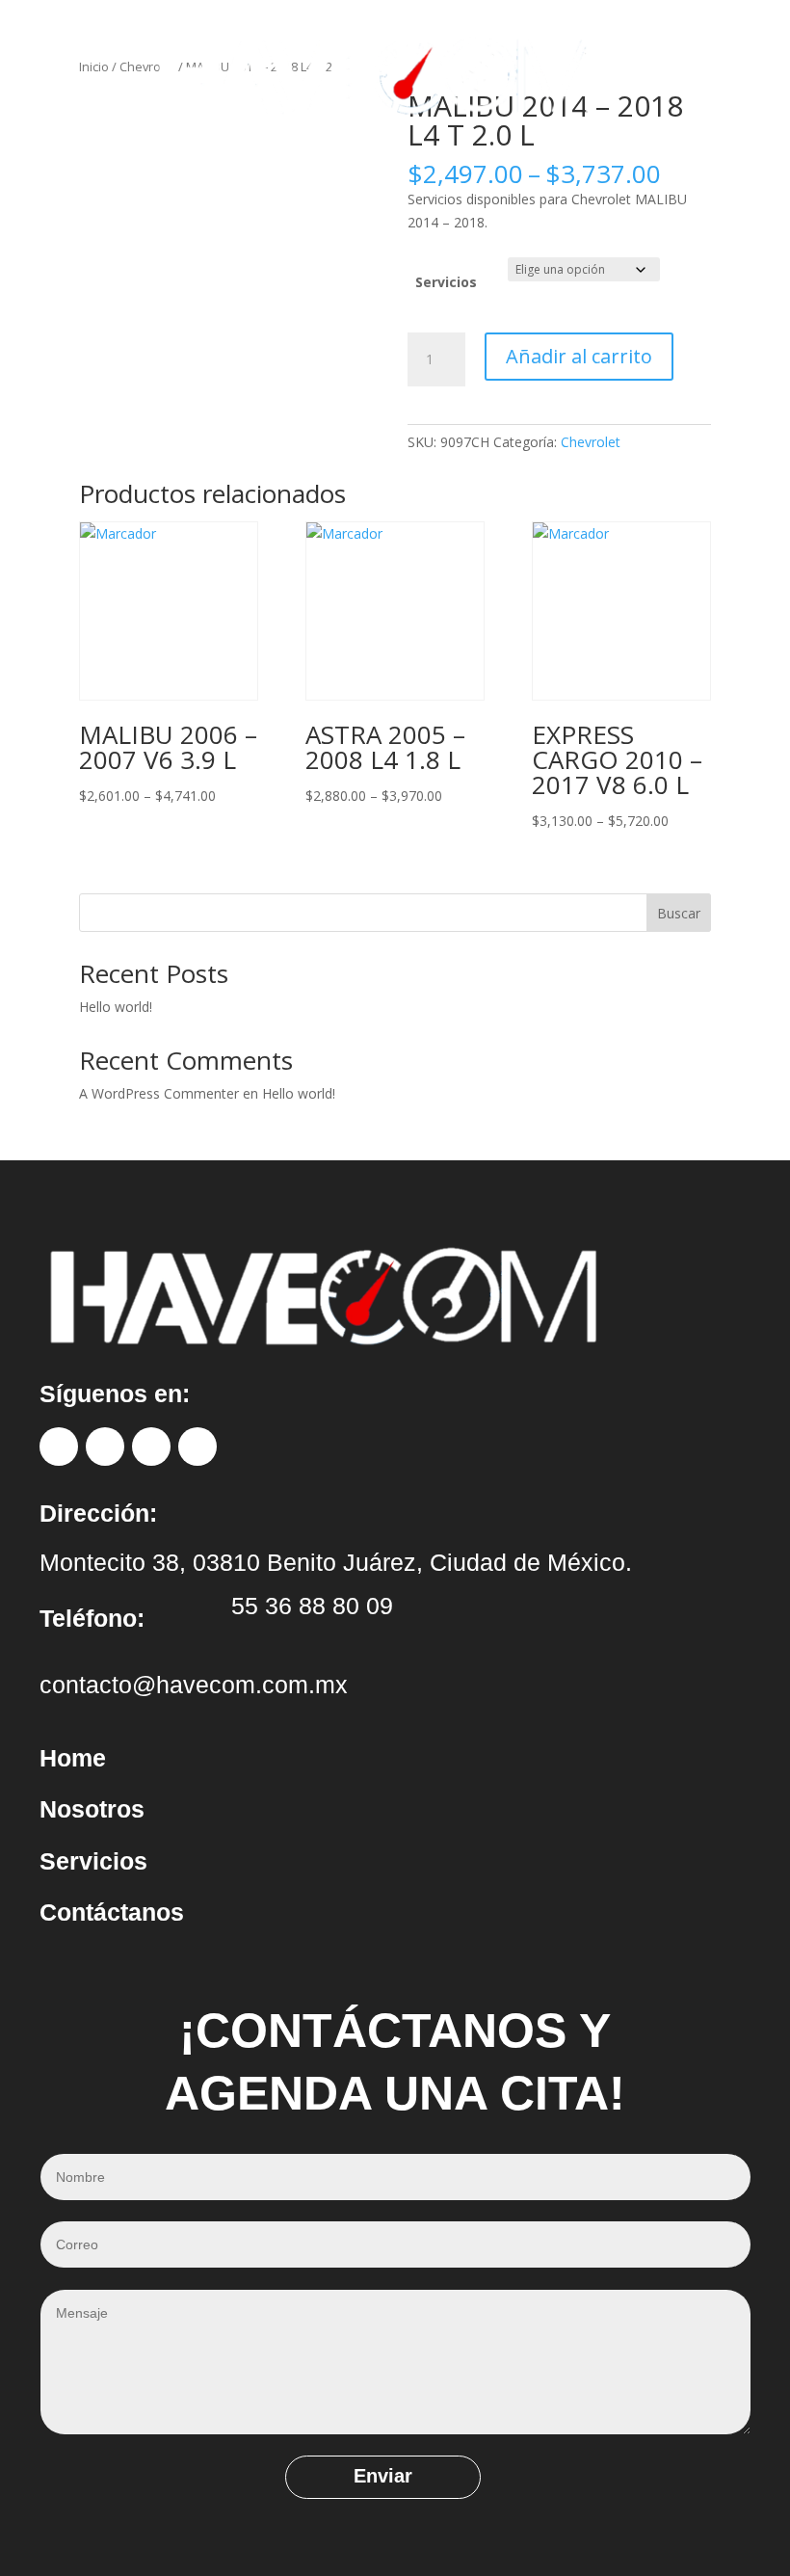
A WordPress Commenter (159, 1093)
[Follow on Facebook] (59, 1447)
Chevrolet (591, 442)
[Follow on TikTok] (151, 1447)
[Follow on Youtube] (197, 1447)
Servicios (446, 282)
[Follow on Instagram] (105, 1447)
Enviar (383, 2476)
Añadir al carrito (579, 356)
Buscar (679, 913)
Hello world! (116, 1007)
